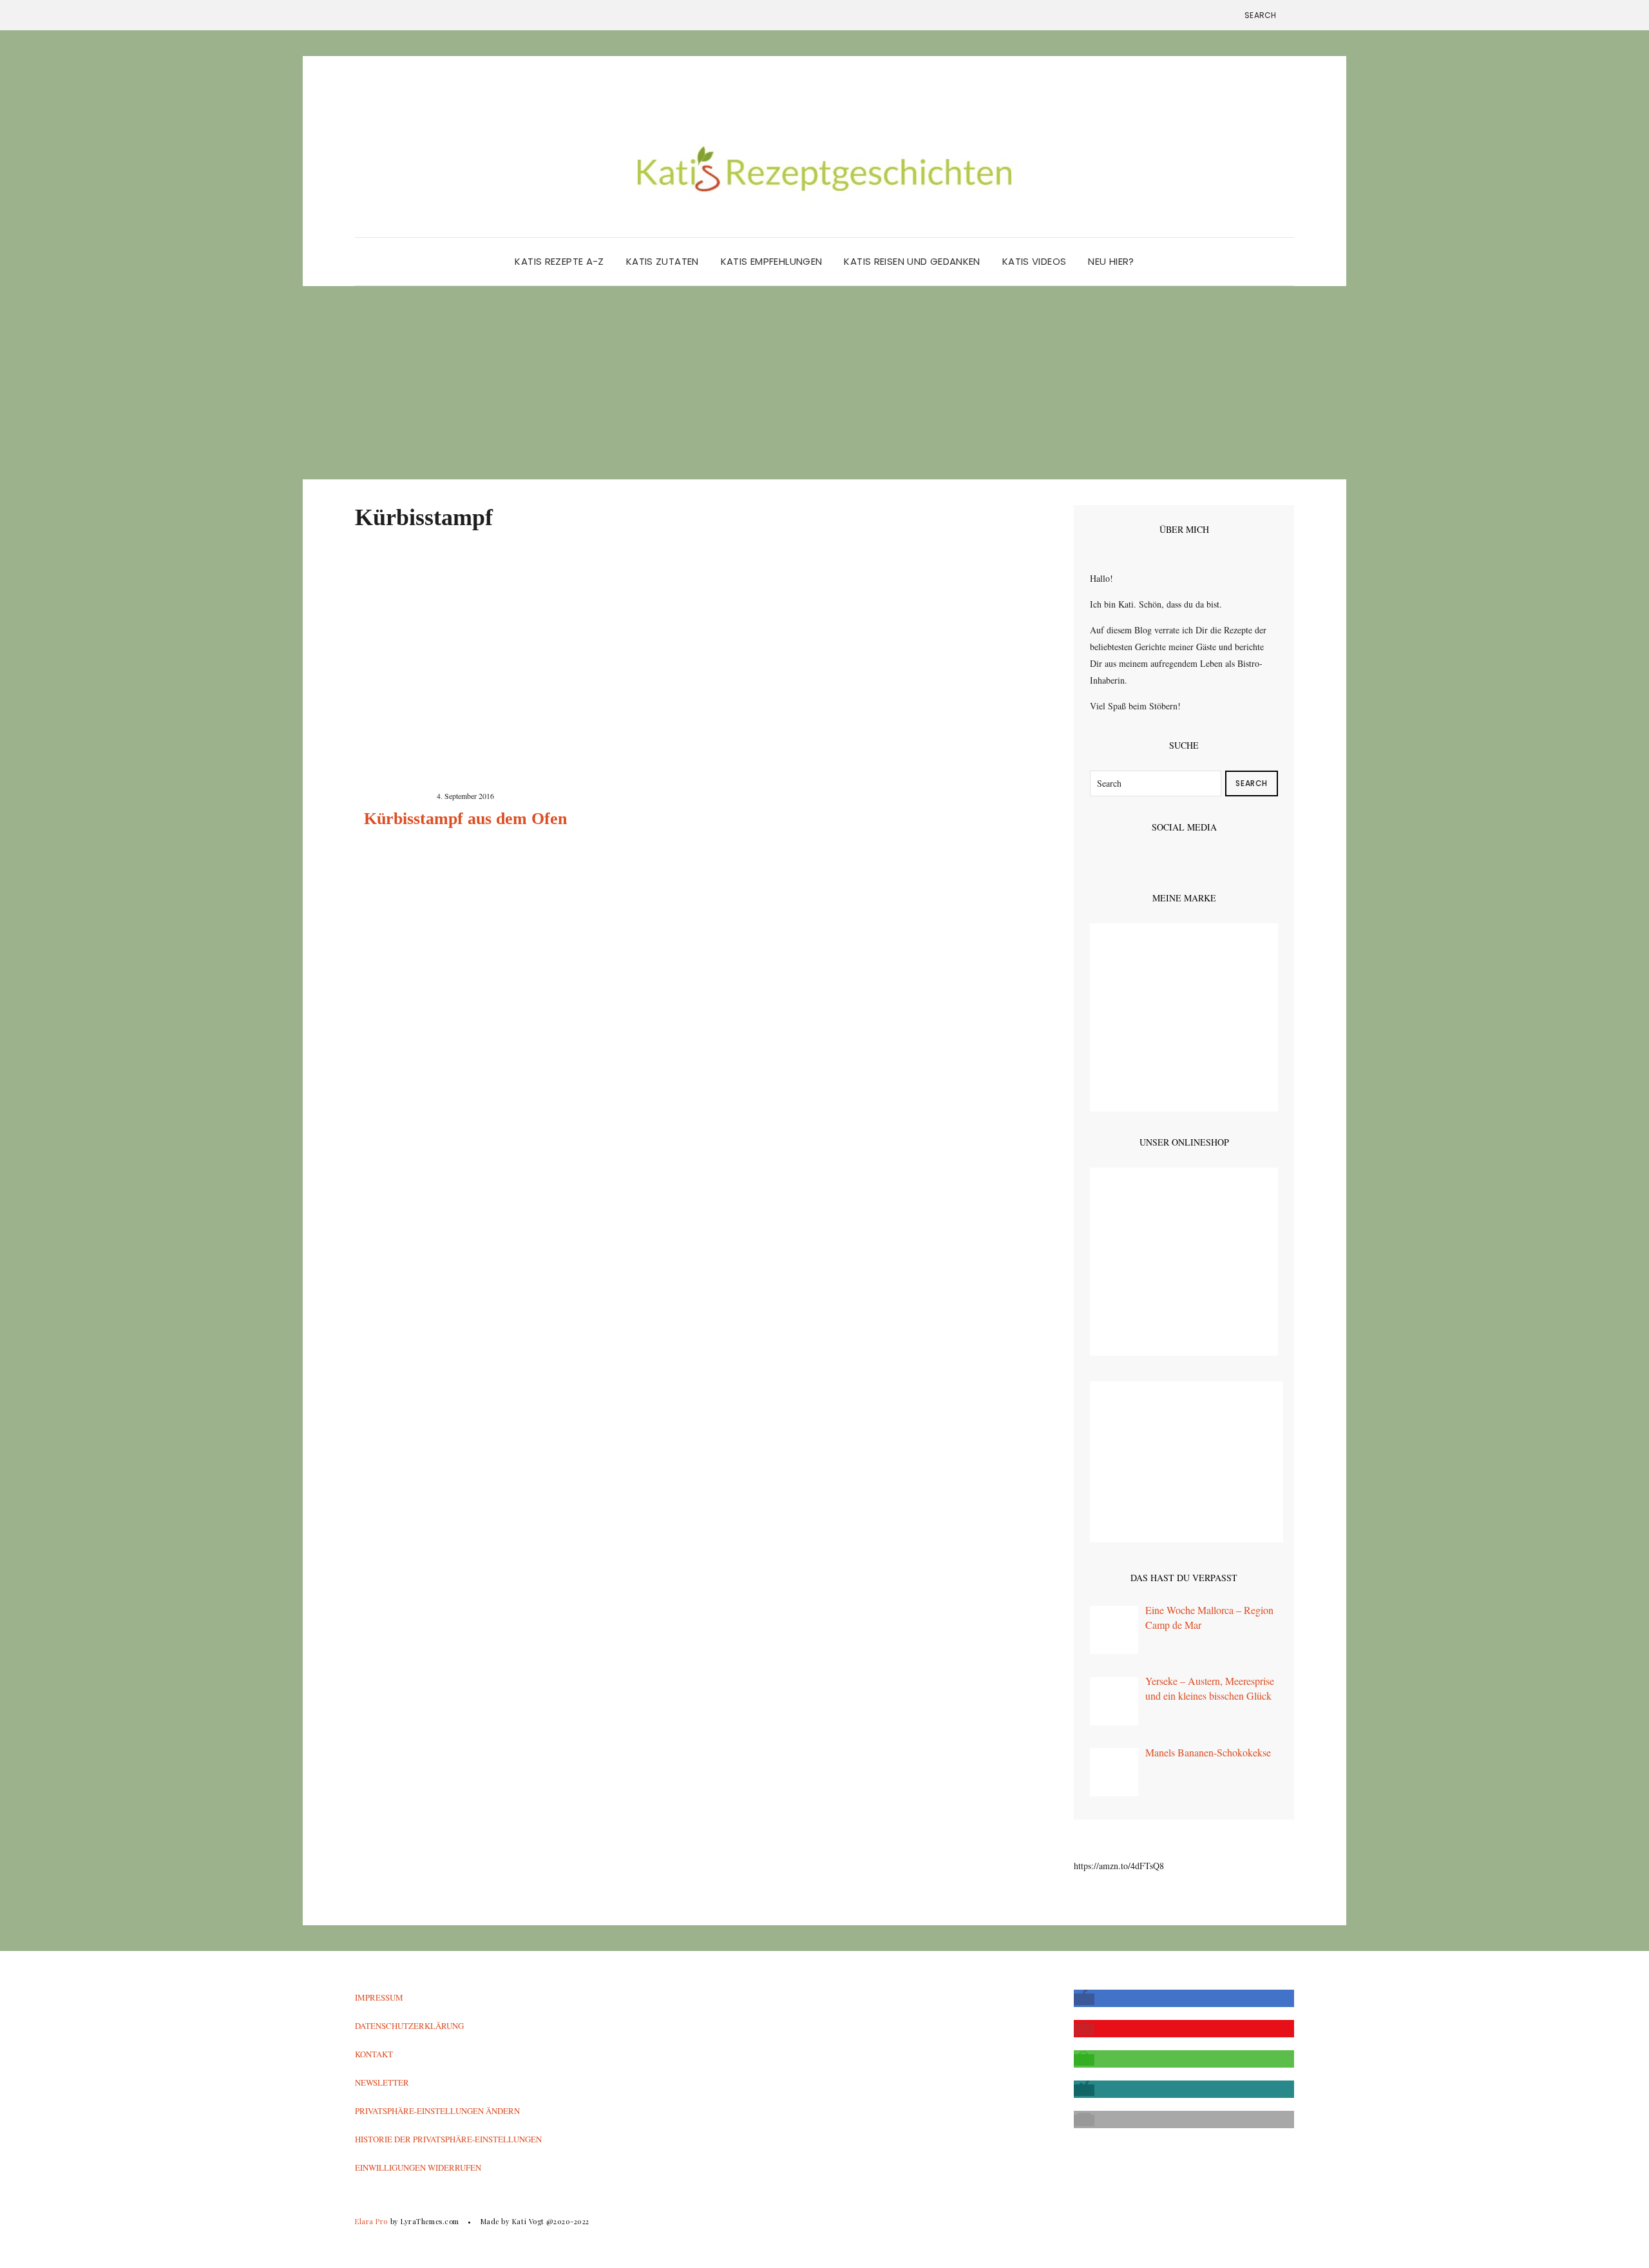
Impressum (379, 1997)
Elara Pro (371, 2221)
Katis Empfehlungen (772, 261)
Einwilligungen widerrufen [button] (418, 2167)
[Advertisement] (824, 383)
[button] (1084, 1999)
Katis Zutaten (662, 261)
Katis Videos (1034, 261)
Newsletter (382, 2082)
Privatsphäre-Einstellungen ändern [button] (437, 2111)
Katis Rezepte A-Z (559, 261)
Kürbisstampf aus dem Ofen (465, 819)
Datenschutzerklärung (409, 2026)
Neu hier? (1111, 261)
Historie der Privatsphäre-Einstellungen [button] (448, 2139)
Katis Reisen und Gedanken (912, 261)
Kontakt (374, 2054)
